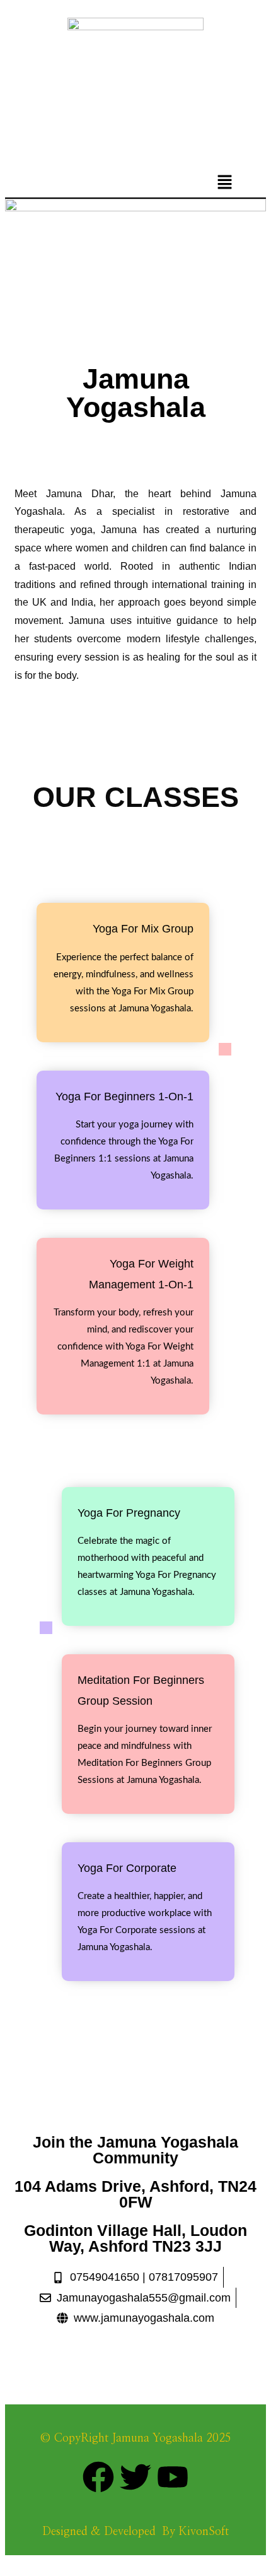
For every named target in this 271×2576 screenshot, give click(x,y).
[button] (225, 183)
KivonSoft (204, 2532)
